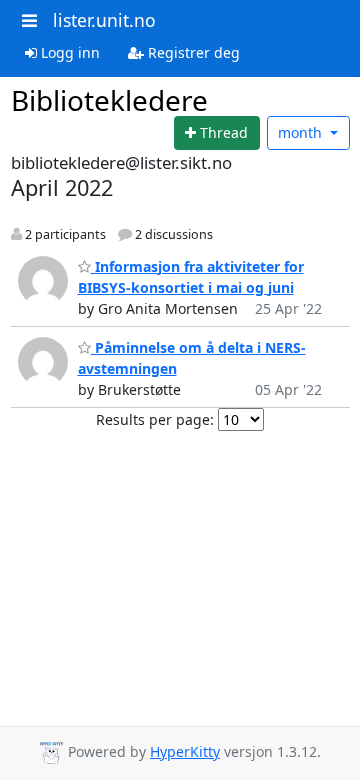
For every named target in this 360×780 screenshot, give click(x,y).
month (302, 132)
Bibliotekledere (109, 100)
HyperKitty (185, 751)
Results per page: (155, 419)
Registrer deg (192, 52)
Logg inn (68, 52)
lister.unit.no (104, 20)
